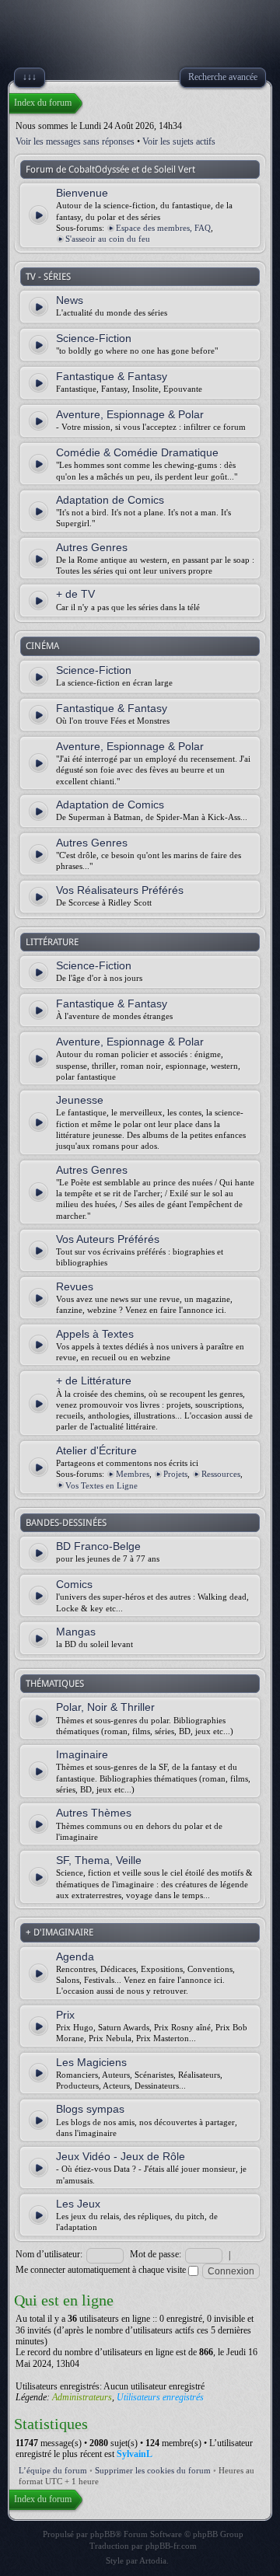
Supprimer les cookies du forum (153, 2470)
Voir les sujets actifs (179, 141)
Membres (133, 1474)
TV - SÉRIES (48, 277)
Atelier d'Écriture (96, 1450)
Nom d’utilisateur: (49, 2254)
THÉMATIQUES (55, 1684)
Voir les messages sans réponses (75, 141)
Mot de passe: (156, 2254)
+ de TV (75, 594)
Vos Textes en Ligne (101, 1485)
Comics (74, 1584)
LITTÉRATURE (52, 942)
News (70, 300)
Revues (75, 1286)
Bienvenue (82, 193)
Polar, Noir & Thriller (105, 1707)
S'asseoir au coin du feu (108, 239)
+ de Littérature (94, 1380)
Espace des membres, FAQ (163, 228)
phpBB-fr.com (171, 2546)
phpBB (103, 2534)
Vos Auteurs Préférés (108, 1239)
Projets (175, 1474)
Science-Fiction (94, 338)
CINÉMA (42, 646)
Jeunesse (80, 1100)
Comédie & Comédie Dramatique (137, 452)
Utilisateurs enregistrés (160, 2397)
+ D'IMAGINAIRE (59, 1932)
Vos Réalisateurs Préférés (120, 890)
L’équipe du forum (53, 2470)
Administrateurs (82, 2397)
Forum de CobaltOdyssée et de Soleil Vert (110, 169)
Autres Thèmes (94, 1813)
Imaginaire (82, 1754)
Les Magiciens (91, 2062)
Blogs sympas (90, 2109)
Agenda (75, 1956)
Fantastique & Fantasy (112, 376)
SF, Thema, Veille (99, 1860)
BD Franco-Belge (98, 1546)
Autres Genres (92, 547)
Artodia (153, 2560)
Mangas (76, 1632)
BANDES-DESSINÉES (66, 1523)
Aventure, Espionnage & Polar (130, 414)
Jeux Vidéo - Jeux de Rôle (121, 2156)
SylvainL (135, 2454)
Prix (65, 2015)
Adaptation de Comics (110, 500)
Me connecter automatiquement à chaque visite (102, 2270)
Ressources (221, 1474)
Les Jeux (78, 2204)
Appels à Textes (95, 1334)
